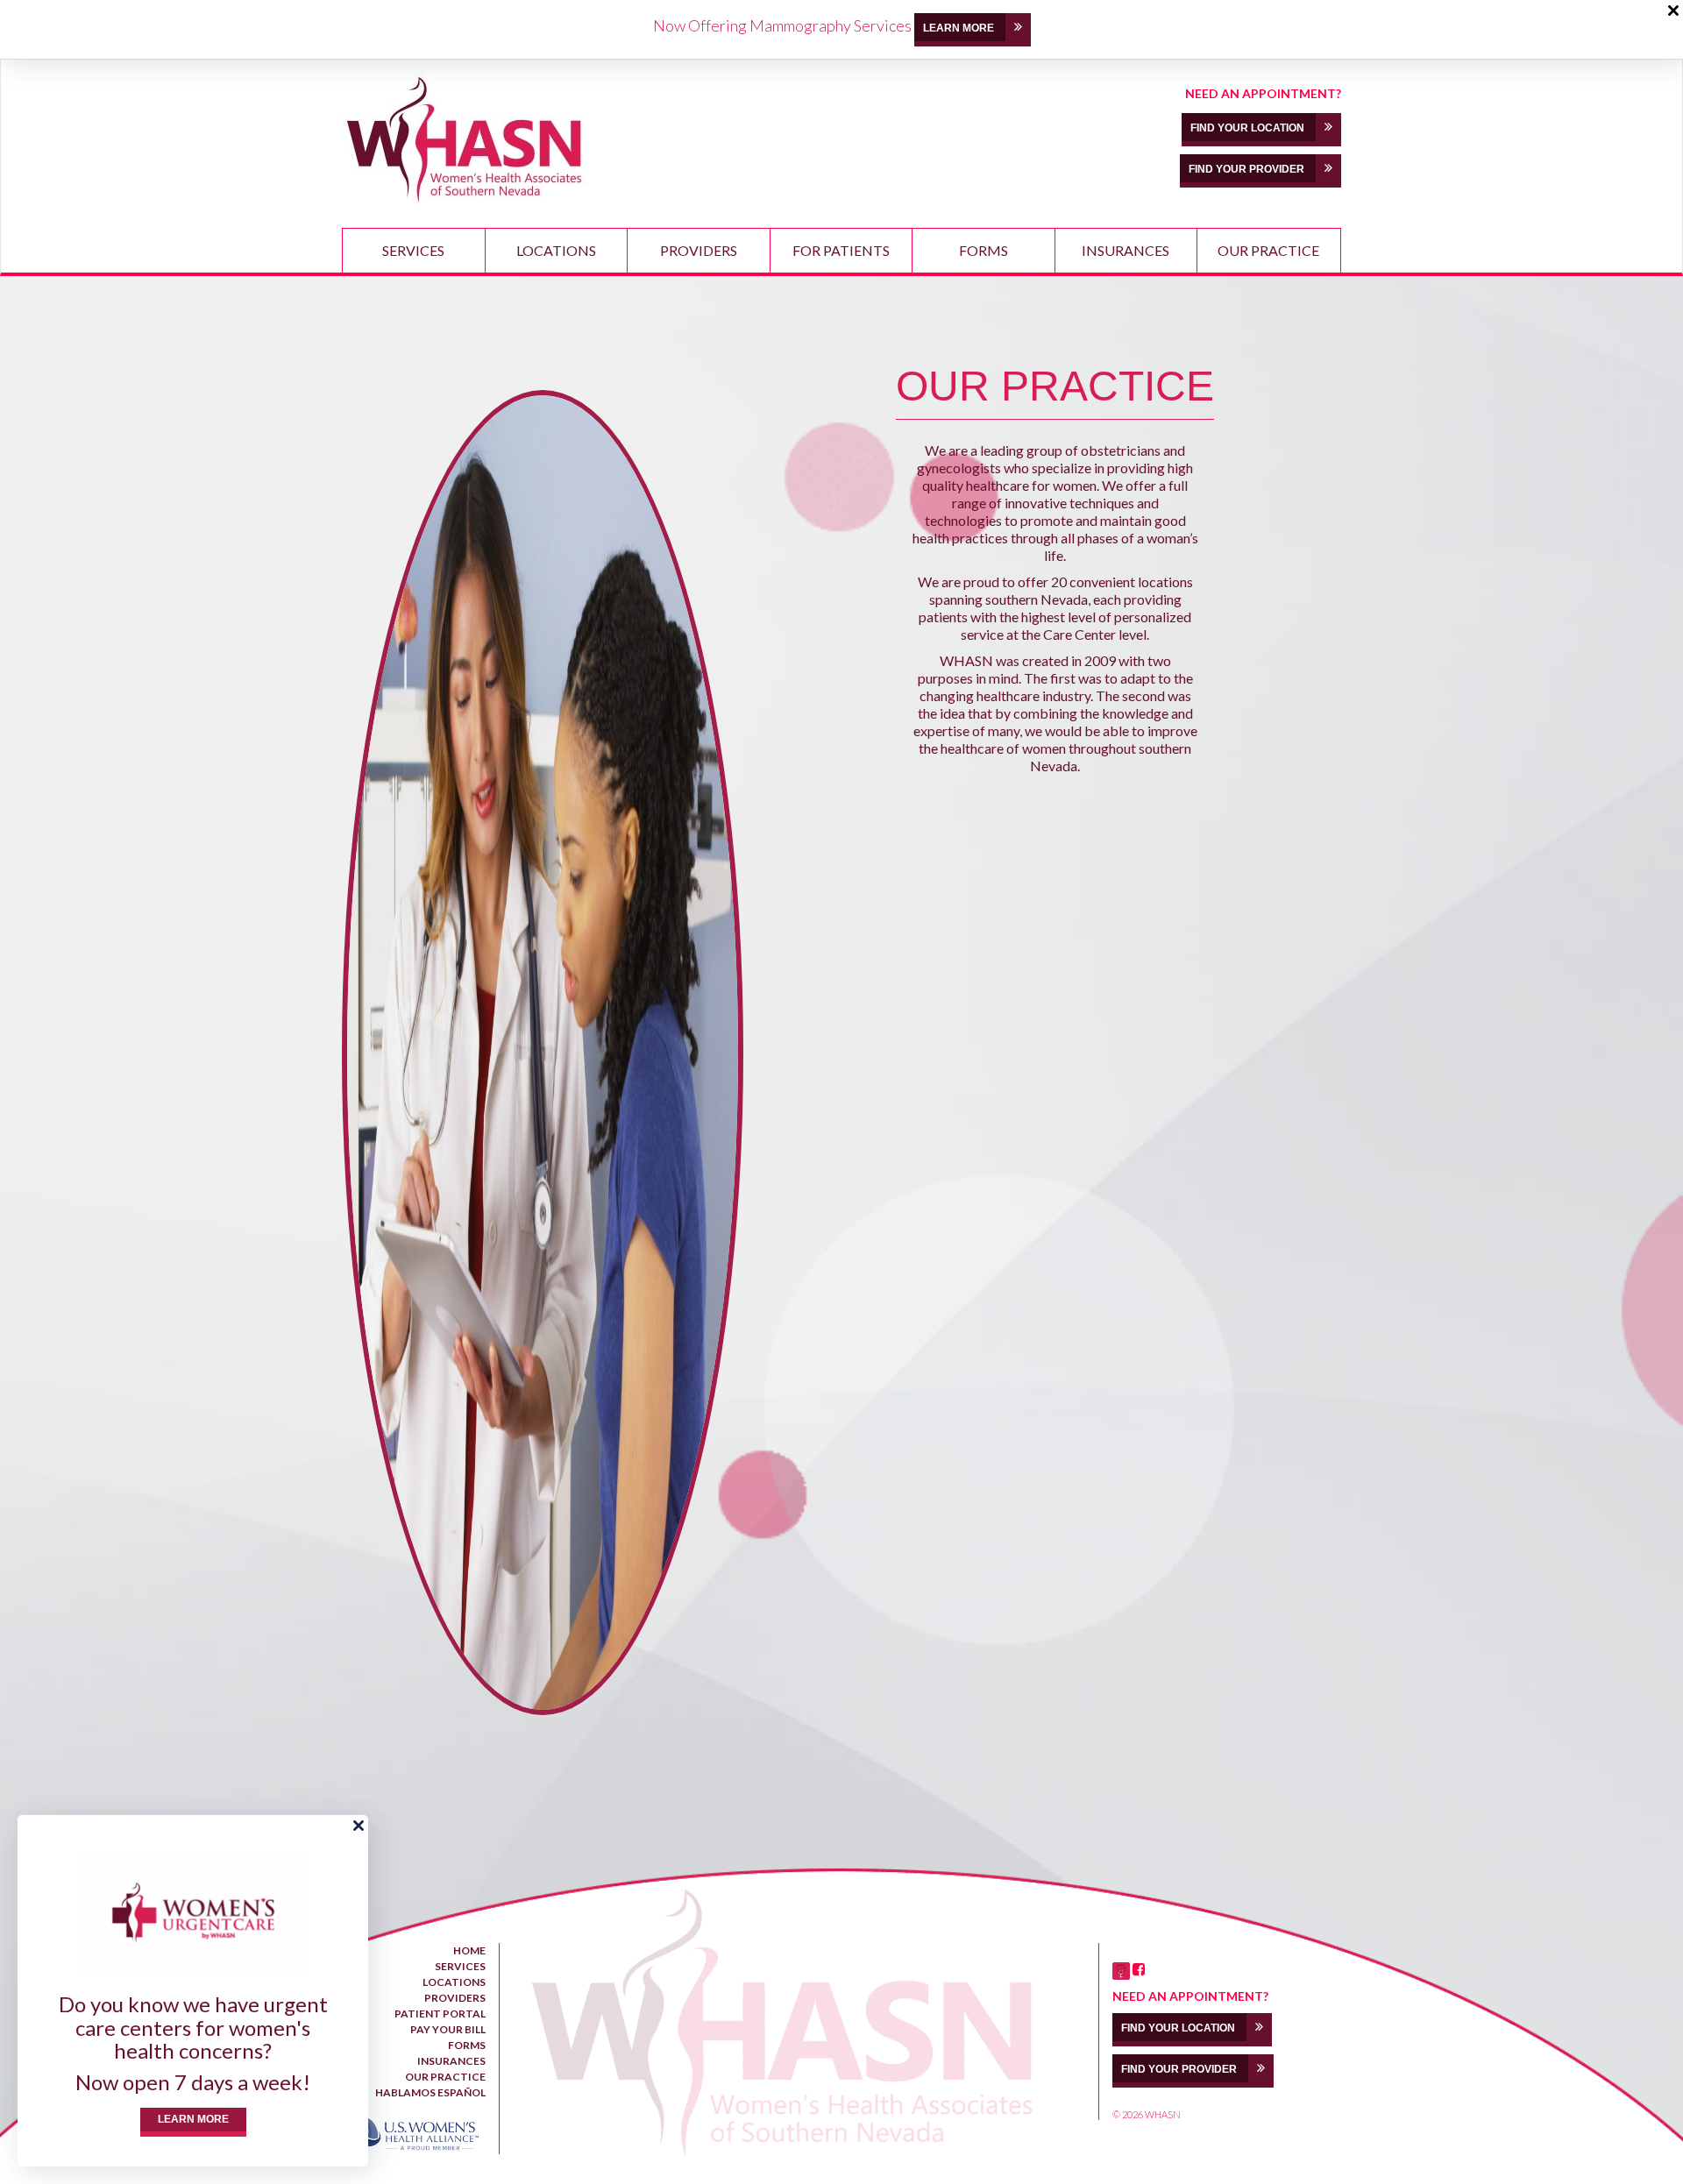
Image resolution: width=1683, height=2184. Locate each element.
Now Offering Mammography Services (782, 25)
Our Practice (1268, 250)
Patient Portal (440, 2014)
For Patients (841, 250)
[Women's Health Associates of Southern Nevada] (465, 139)
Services (413, 250)
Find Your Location (1249, 128)
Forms (984, 250)
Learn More (193, 2119)
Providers (699, 250)
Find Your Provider (1248, 169)
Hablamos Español (430, 2092)
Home (469, 1950)
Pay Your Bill (448, 2029)
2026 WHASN (1151, 2114)
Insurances (1126, 250)
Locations (556, 250)
